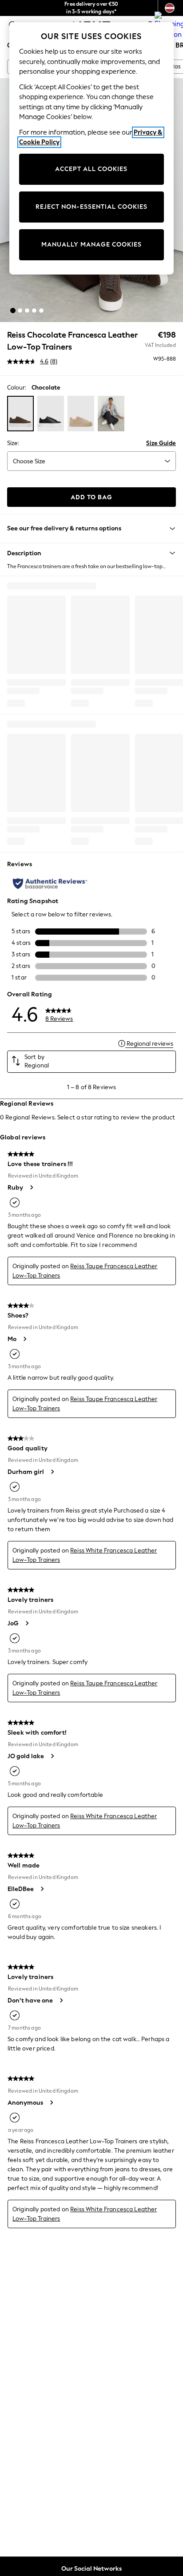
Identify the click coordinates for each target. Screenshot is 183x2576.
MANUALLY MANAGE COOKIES (91, 245)
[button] (13, 311)
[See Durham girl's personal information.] (52, 1472)
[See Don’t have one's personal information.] (61, 2000)
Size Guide (161, 443)
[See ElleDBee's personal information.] (42, 1889)
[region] (92, 148)
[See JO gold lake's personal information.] (52, 1756)
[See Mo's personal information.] (24, 1339)
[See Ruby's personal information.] (31, 1187)
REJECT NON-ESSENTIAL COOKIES (91, 207)
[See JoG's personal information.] (27, 1623)
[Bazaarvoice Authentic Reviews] (50, 884)
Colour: (17, 388)
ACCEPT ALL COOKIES (91, 169)
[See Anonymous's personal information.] (51, 2102)
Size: (13, 443)
